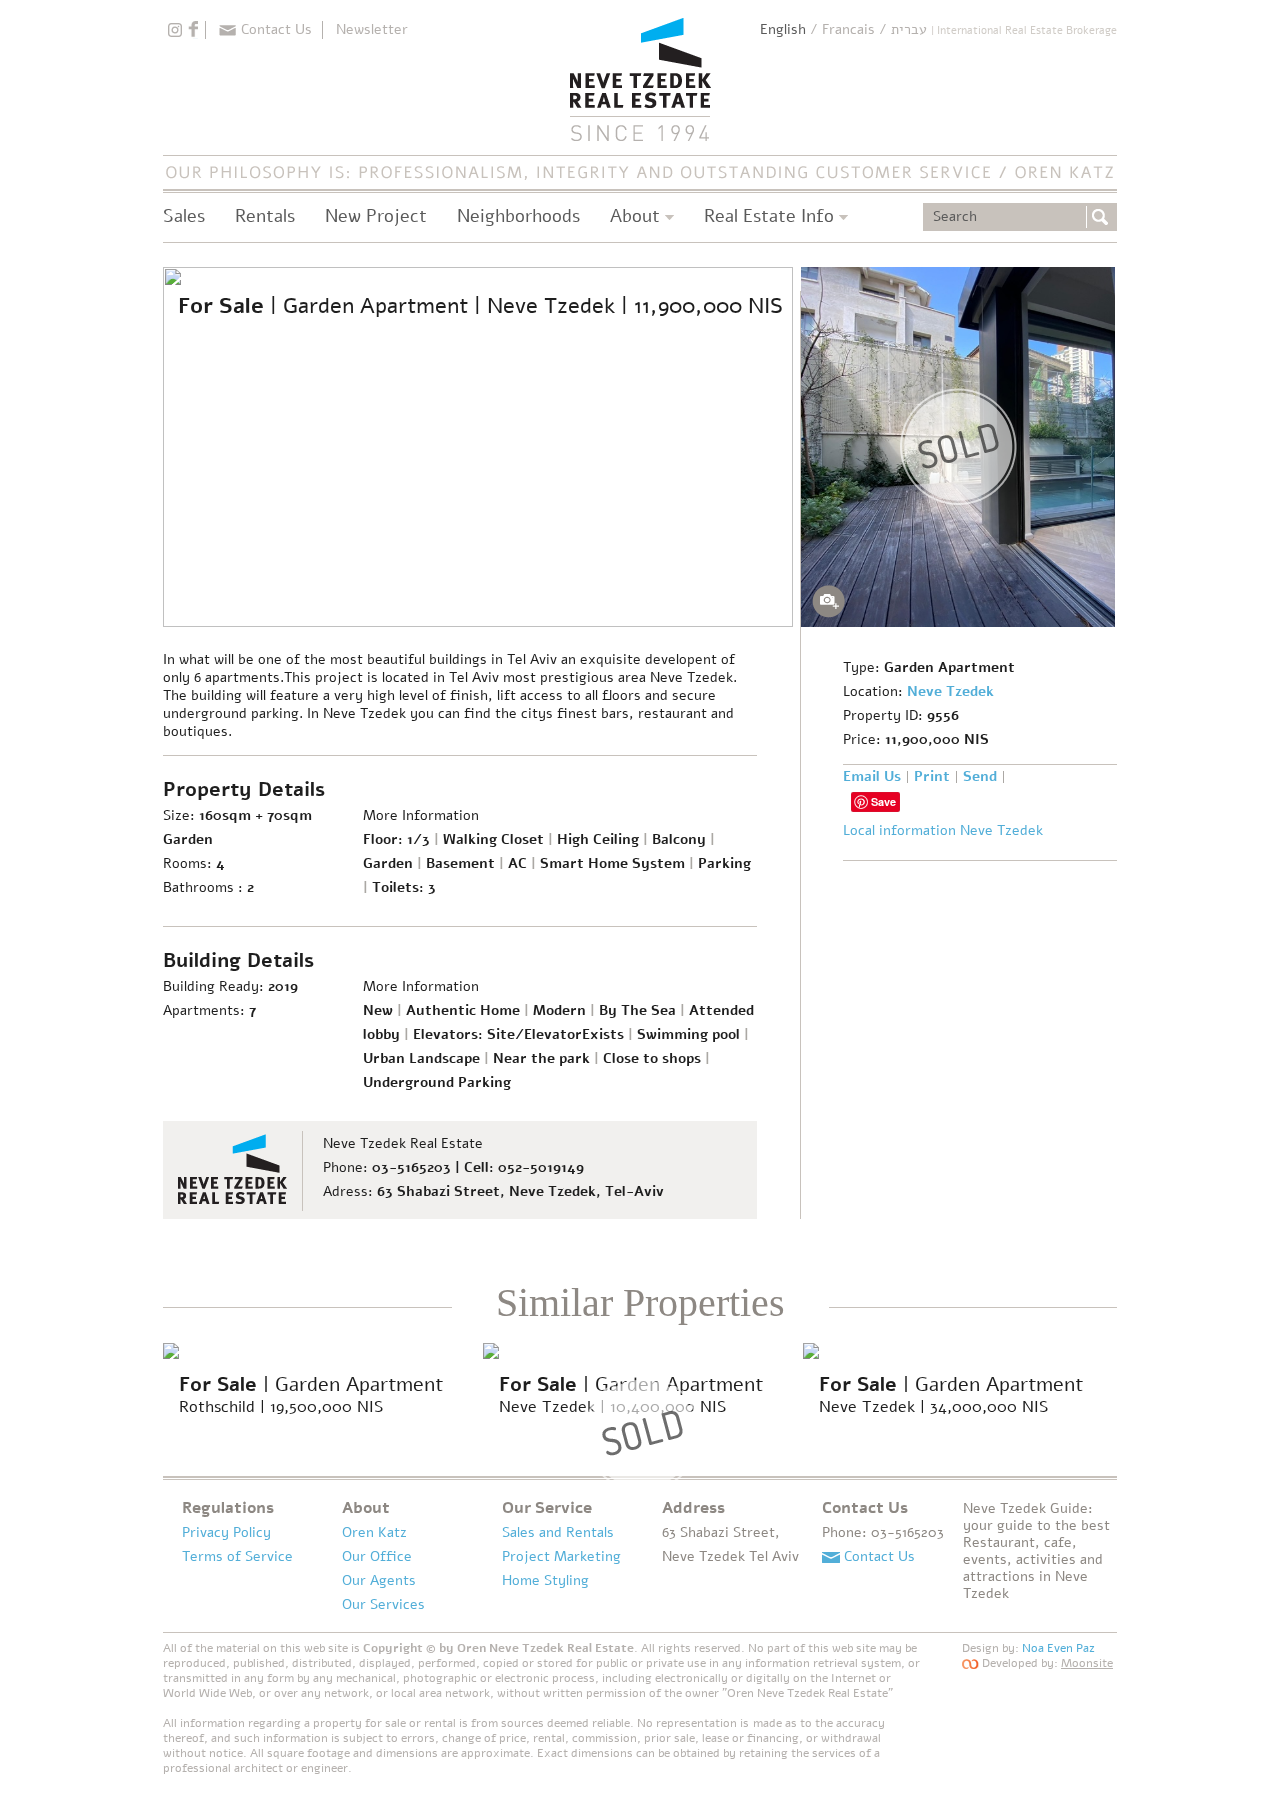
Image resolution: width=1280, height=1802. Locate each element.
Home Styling (545, 1580)
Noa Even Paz (1058, 1648)
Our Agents (379, 1580)
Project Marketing (561, 1556)
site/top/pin (175, 30)
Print (932, 777)
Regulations (228, 1508)
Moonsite (1087, 1663)
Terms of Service (237, 1556)
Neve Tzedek (950, 691)
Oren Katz (374, 1532)
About (366, 1508)
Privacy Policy (226, 1532)
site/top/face (193, 30)
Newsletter (372, 30)
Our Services (383, 1604)
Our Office (377, 1556)
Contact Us (276, 30)
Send (980, 777)
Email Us (872, 777)
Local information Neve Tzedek (943, 831)
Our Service (547, 1508)
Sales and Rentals (558, 1532)
